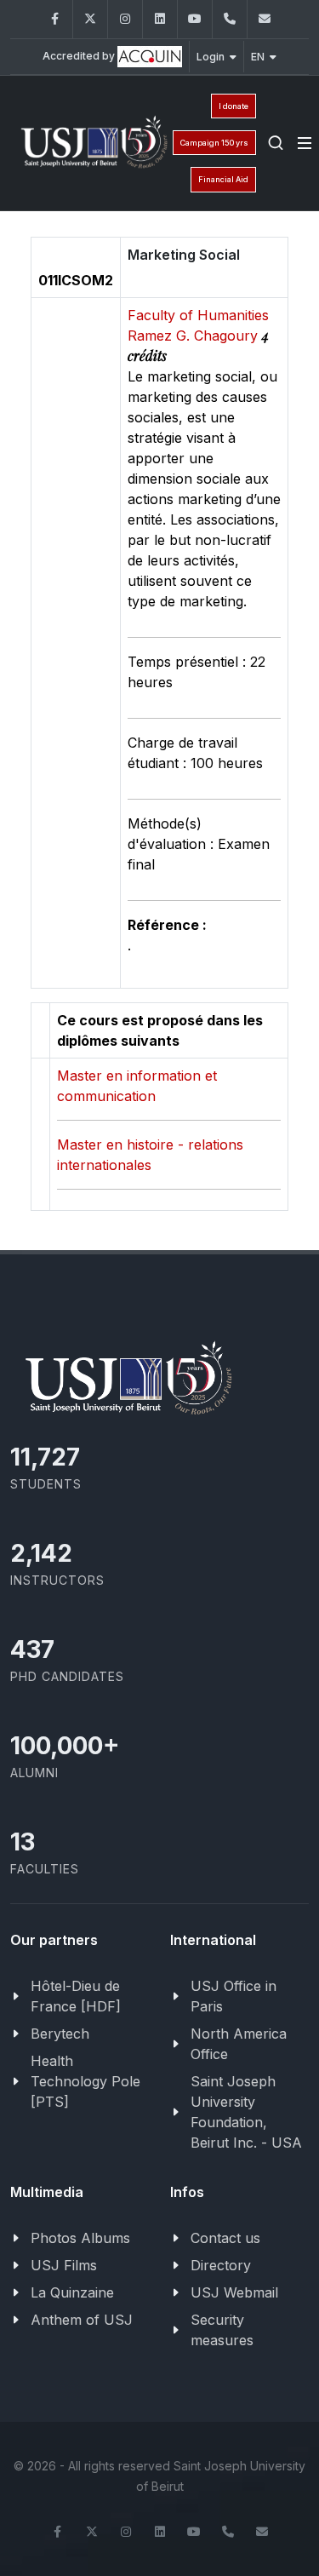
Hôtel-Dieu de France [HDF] (76, 1996)
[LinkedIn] (160, 19)
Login (211, 57)
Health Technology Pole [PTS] (85, 2081)
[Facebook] (55, 19)
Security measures (222, 2330)
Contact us (225, 2238)
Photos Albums (80, 2238)
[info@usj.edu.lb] (262, 2532)
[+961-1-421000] (228, 2532)
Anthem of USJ (82, 2320)
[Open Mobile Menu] (305, 143)
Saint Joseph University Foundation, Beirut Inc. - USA (246, 2112)
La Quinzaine (72, 2292)
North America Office (239, 2044)
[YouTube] (195, 19)
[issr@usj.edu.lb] (265, 19)
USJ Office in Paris (234, 1996)
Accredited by (80, 56)
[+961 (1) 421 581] (230, 19)
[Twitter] (90, 19)
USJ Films (64, 2265)
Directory (221, 2265)
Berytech (60, 2034)
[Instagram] (125, 19)
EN (258, 57)
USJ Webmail (234, 2292)
